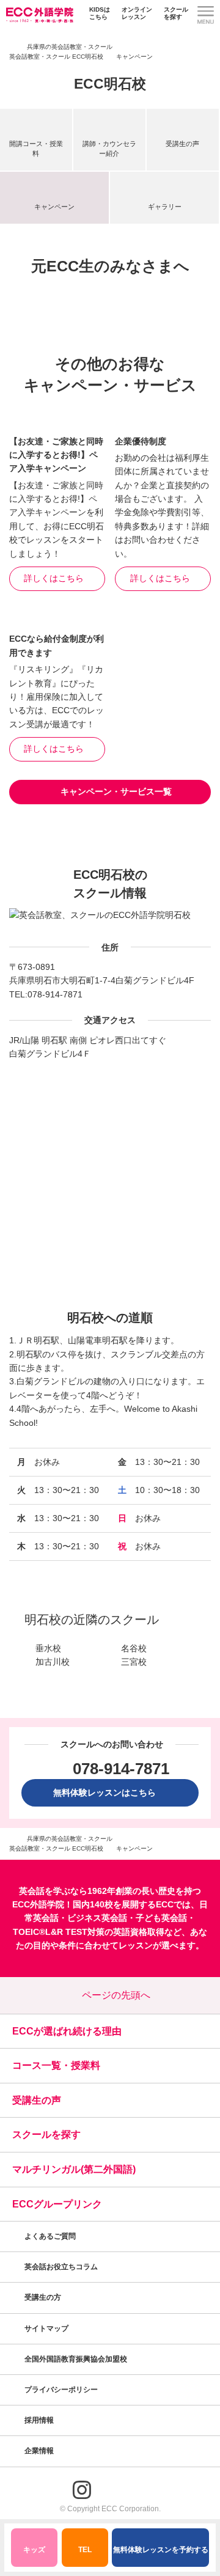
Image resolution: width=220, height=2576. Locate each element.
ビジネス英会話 (97, 1918)
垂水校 (48, 1648)
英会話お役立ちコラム (61, 2267)
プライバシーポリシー (62, 2390)
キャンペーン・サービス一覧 (116, 791)
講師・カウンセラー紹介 (109, 148)
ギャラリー (165, 207)
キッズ (34, 2550)
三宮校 (134, 1662)
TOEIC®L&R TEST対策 (59, 1932)
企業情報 (40, 2451)
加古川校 (53, 1662)
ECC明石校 (110, 84)
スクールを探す (176, 13)
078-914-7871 (55, 994)
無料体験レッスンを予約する (161, 2550)
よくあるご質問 (50, 2236)
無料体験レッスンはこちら (109, 1793)
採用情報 (40, 2420)
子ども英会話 (161, 1918)
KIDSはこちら (100, 13)
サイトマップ (46, 2328)
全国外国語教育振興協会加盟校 (76, 2359)
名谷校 (134, 1648)
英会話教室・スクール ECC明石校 (56, 57)
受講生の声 (182, 144)
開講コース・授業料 (36, 148)
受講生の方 (43, 2297)
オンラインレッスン (137, 13)
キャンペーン (54, 207)
